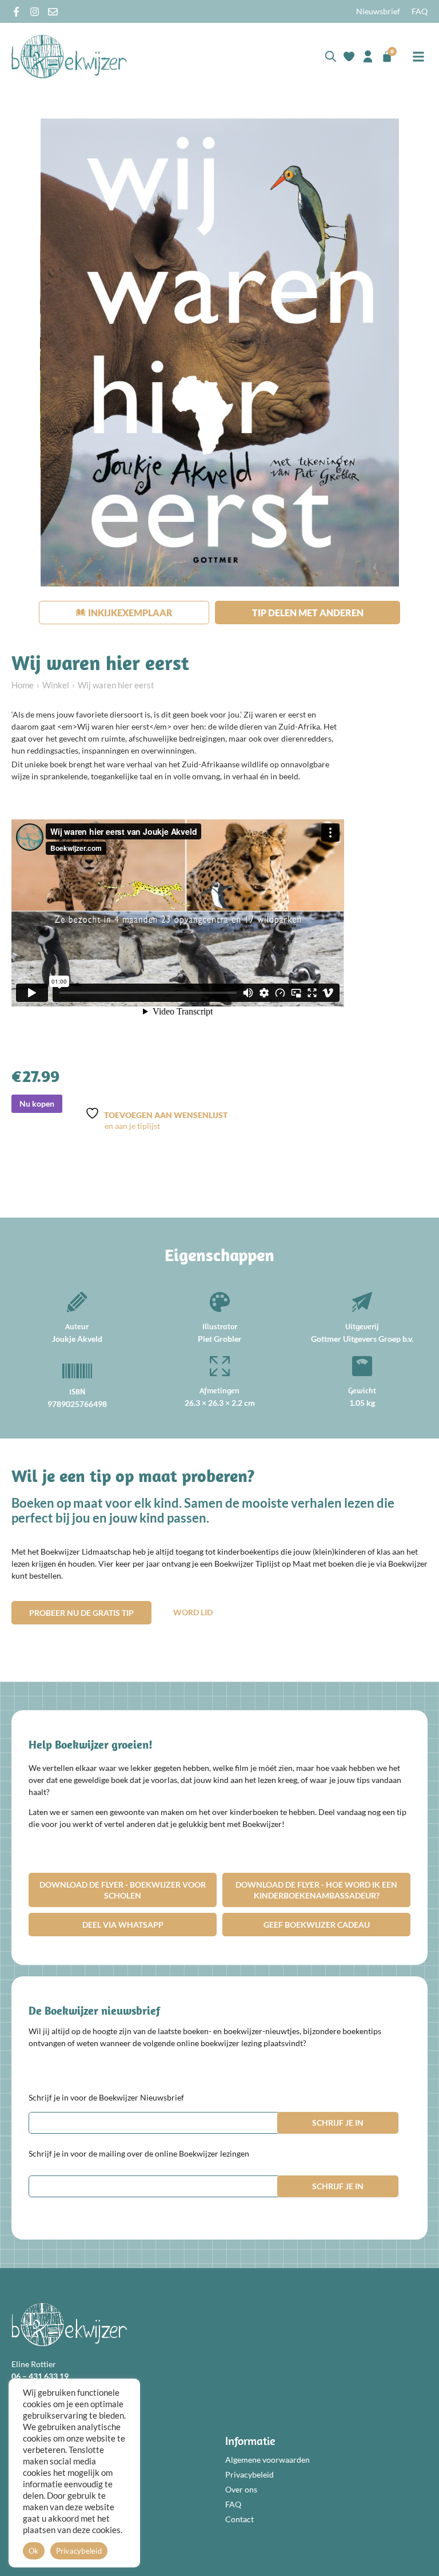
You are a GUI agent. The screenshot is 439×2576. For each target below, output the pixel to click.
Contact (240, 2519)
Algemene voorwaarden (268, 2460)
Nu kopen (37, 1103)
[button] (418, 56)
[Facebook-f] (16, 12)
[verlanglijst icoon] (349, 56)
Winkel (56, 685)
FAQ (420, 11)
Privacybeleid (250, 2474)
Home (23, 685)
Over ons (241, 2489)
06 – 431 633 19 (40, 2376)
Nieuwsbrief (378, 11)
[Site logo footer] (69, 2325)
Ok (34, 2551)
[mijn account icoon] (368, 56)
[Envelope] (53, 12)
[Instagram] (35, 12)
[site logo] (69, 56)
